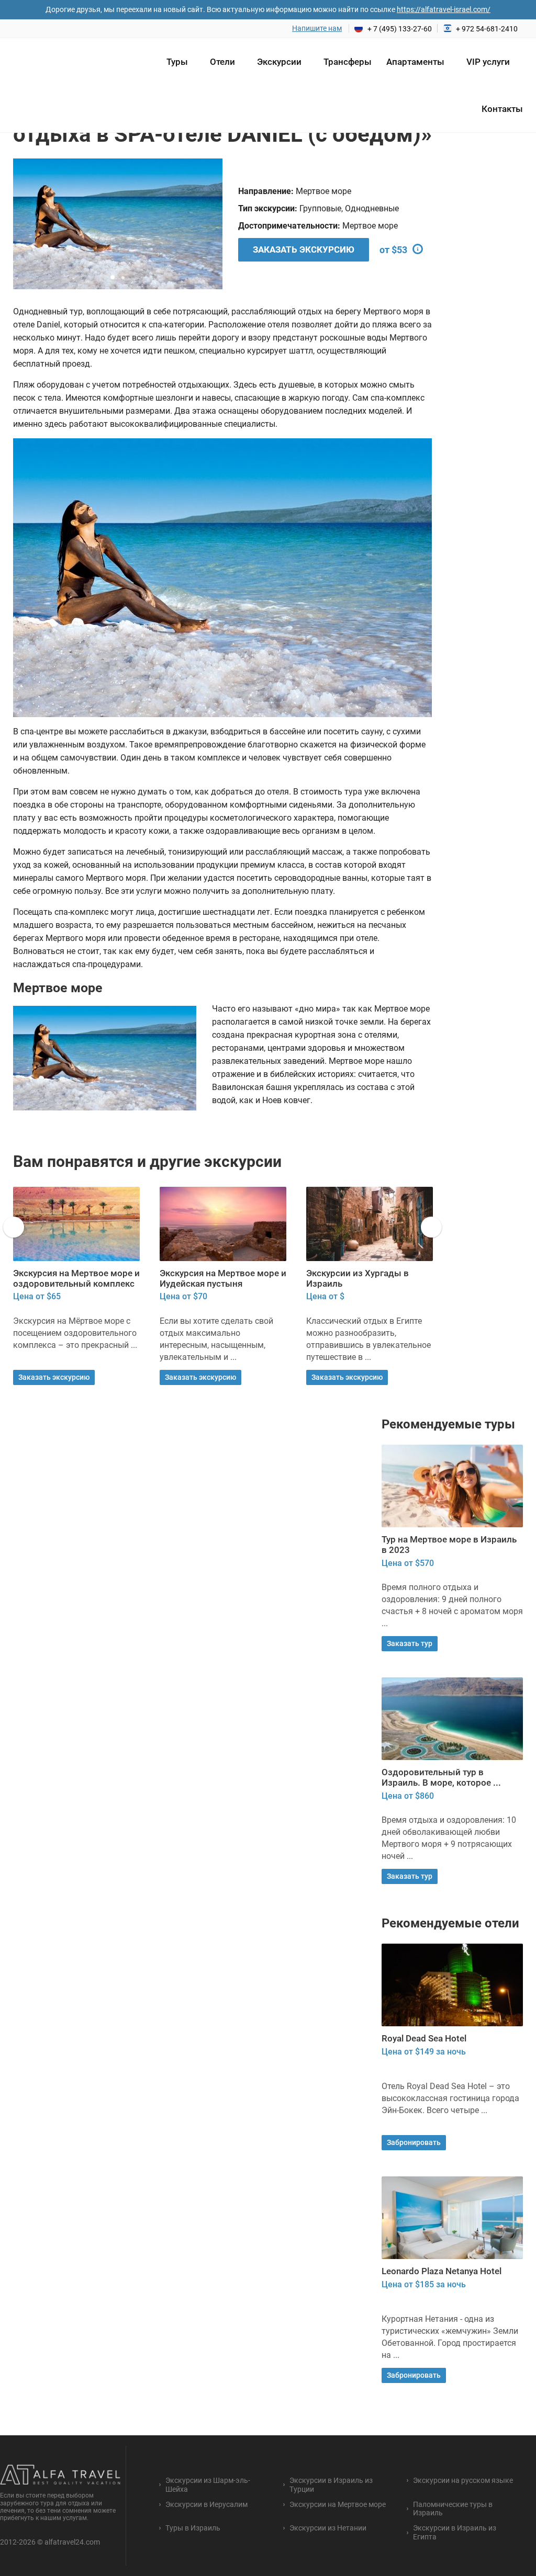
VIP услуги (488, 62)
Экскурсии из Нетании (328, 2528)
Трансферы (348, 62)
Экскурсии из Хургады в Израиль (211, 1278)
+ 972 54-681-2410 (487, 29)
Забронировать (414, 2142)
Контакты (502, 109)
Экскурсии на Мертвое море (338, 2504)
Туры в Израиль (193, 2528)
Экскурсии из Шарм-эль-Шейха (208, 2485)
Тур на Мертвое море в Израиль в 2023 (449, 1545)
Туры (177, 62)
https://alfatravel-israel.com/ (444, 9)
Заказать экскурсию (304, 249)
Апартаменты (415, 62)
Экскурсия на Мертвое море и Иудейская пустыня (76, 1278)
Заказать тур (410, 1643)
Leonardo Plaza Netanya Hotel (442, 2271)
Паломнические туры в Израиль (453, 2509)
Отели (222, 62)
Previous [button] (34, 224)
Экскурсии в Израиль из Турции (331, 2485)
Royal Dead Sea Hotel (424, 2038)
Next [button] (202, 224)
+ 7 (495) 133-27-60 (400, 29)
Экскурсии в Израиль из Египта (357, 1278)
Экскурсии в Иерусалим (206, 2504)
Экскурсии (279, 62)
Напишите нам (317, 28)
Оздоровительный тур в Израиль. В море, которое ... (441, 1777)
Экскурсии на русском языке (463, 2480)
